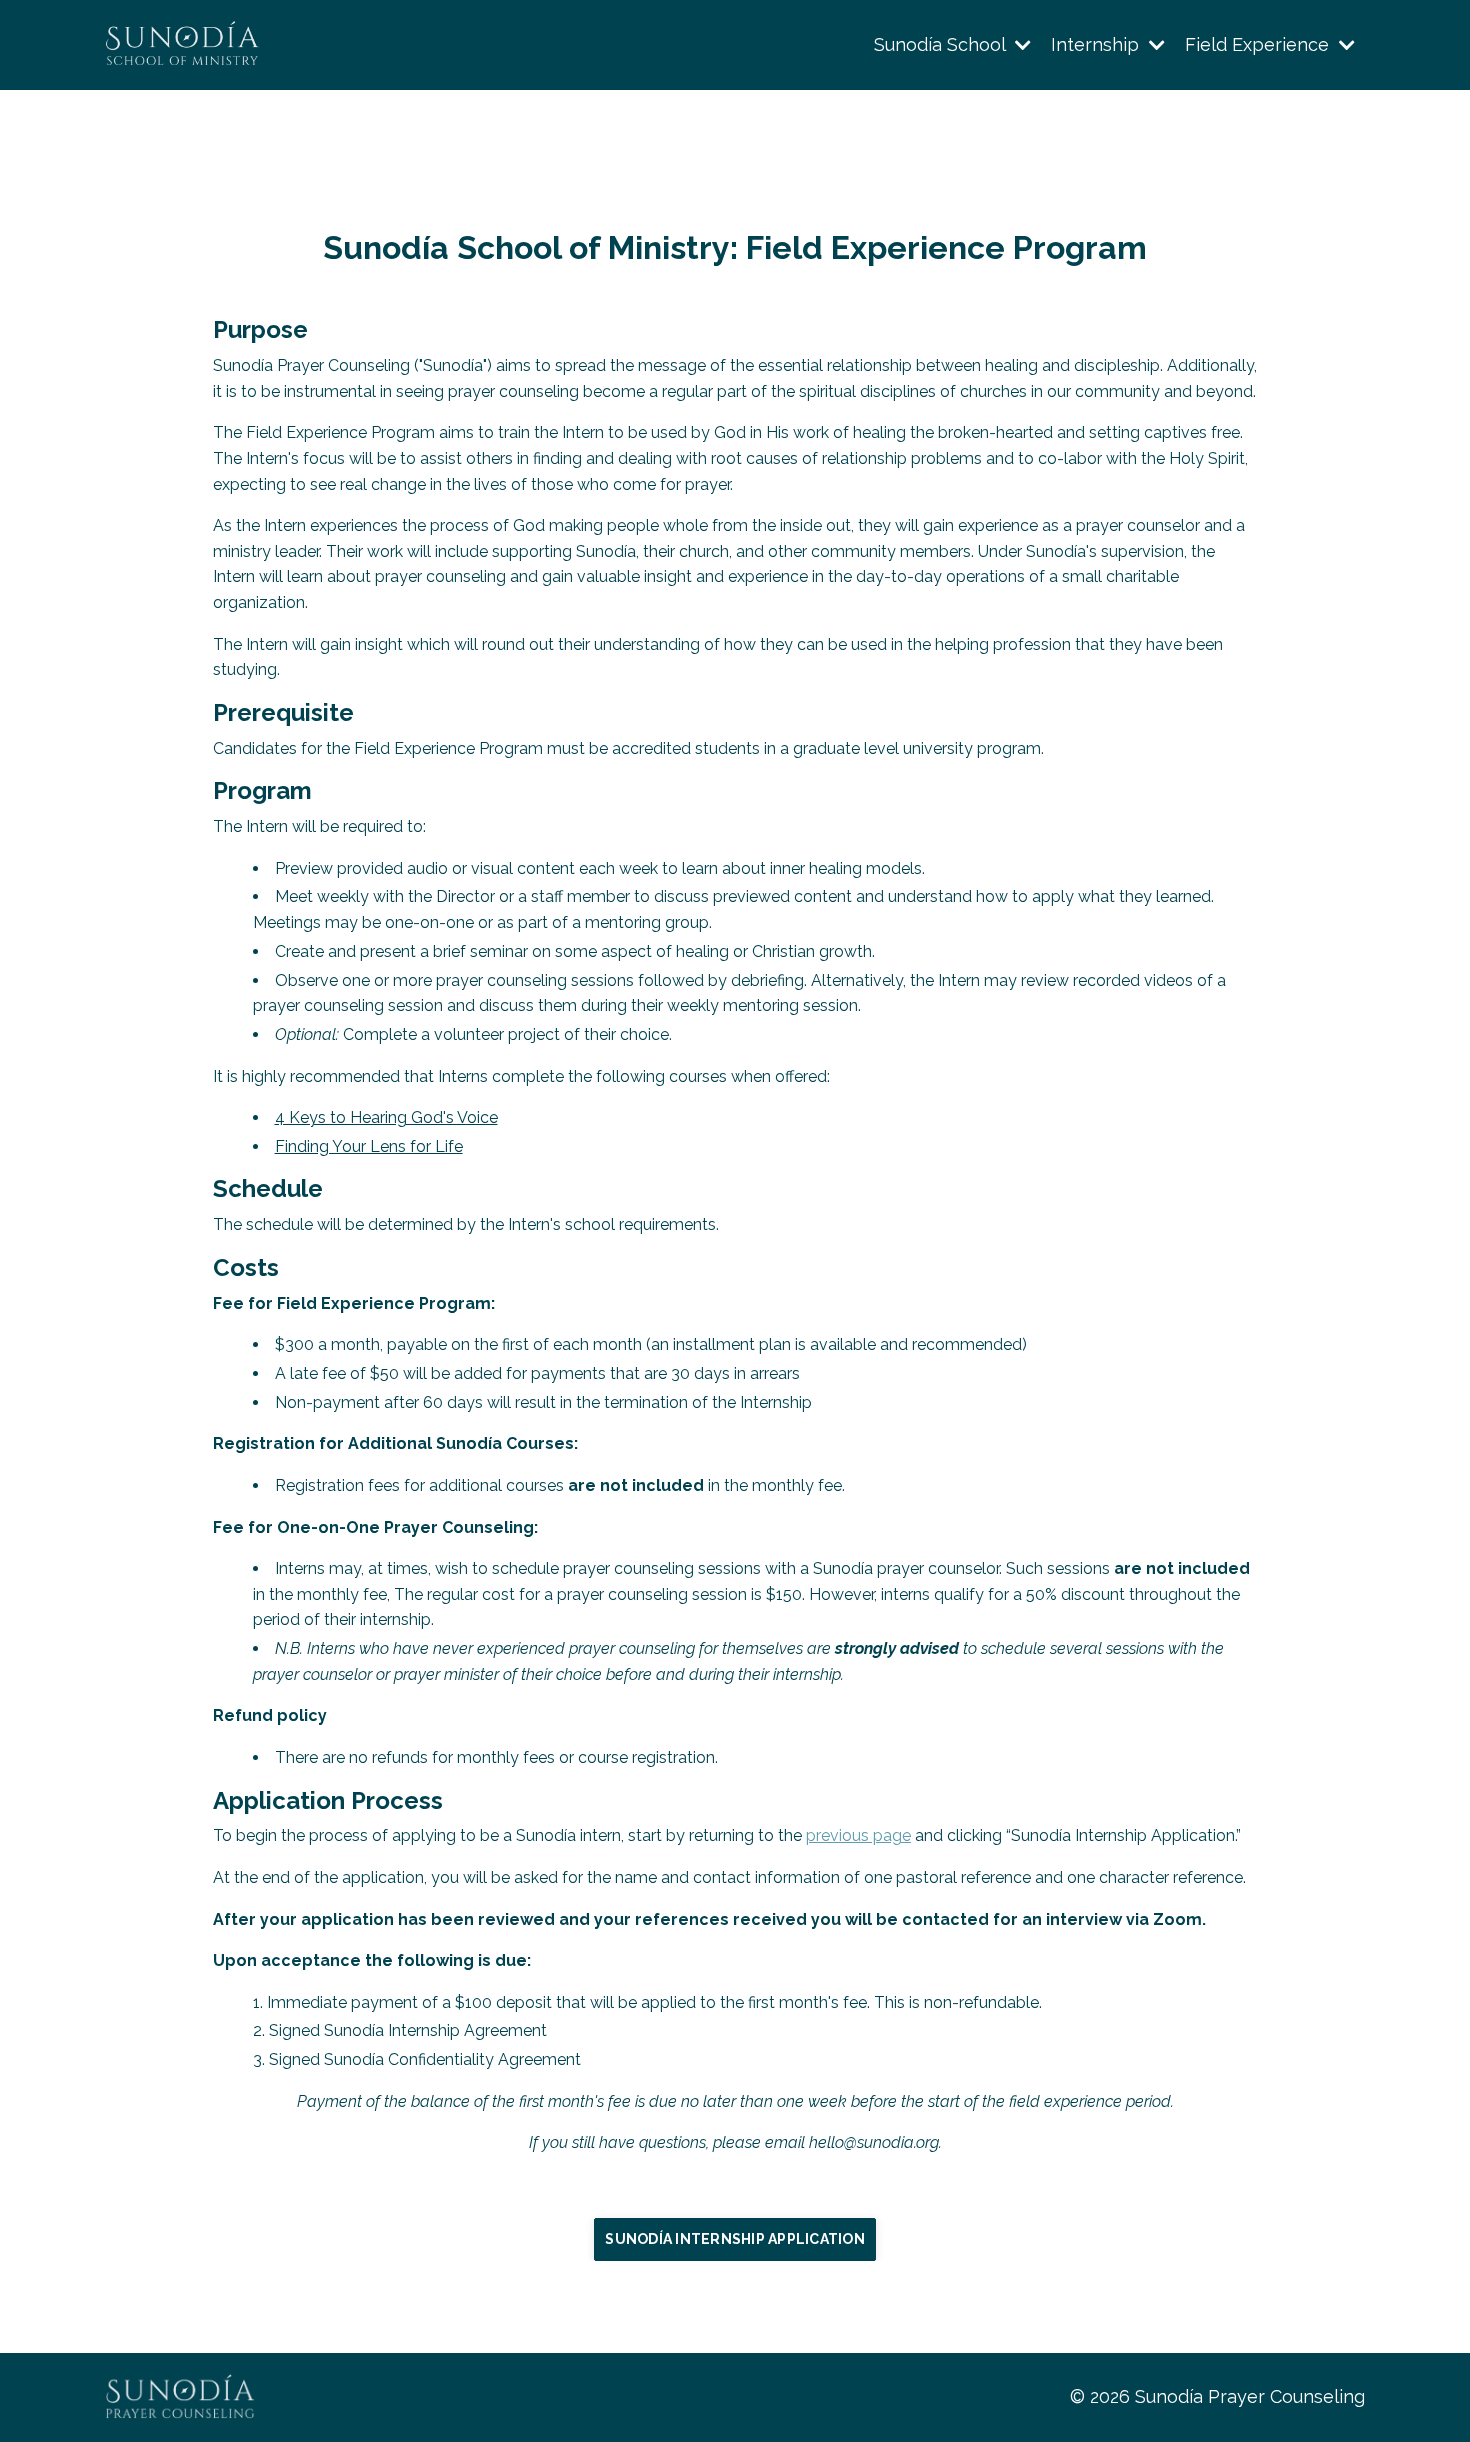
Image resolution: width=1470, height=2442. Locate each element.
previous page (858, 1835)
